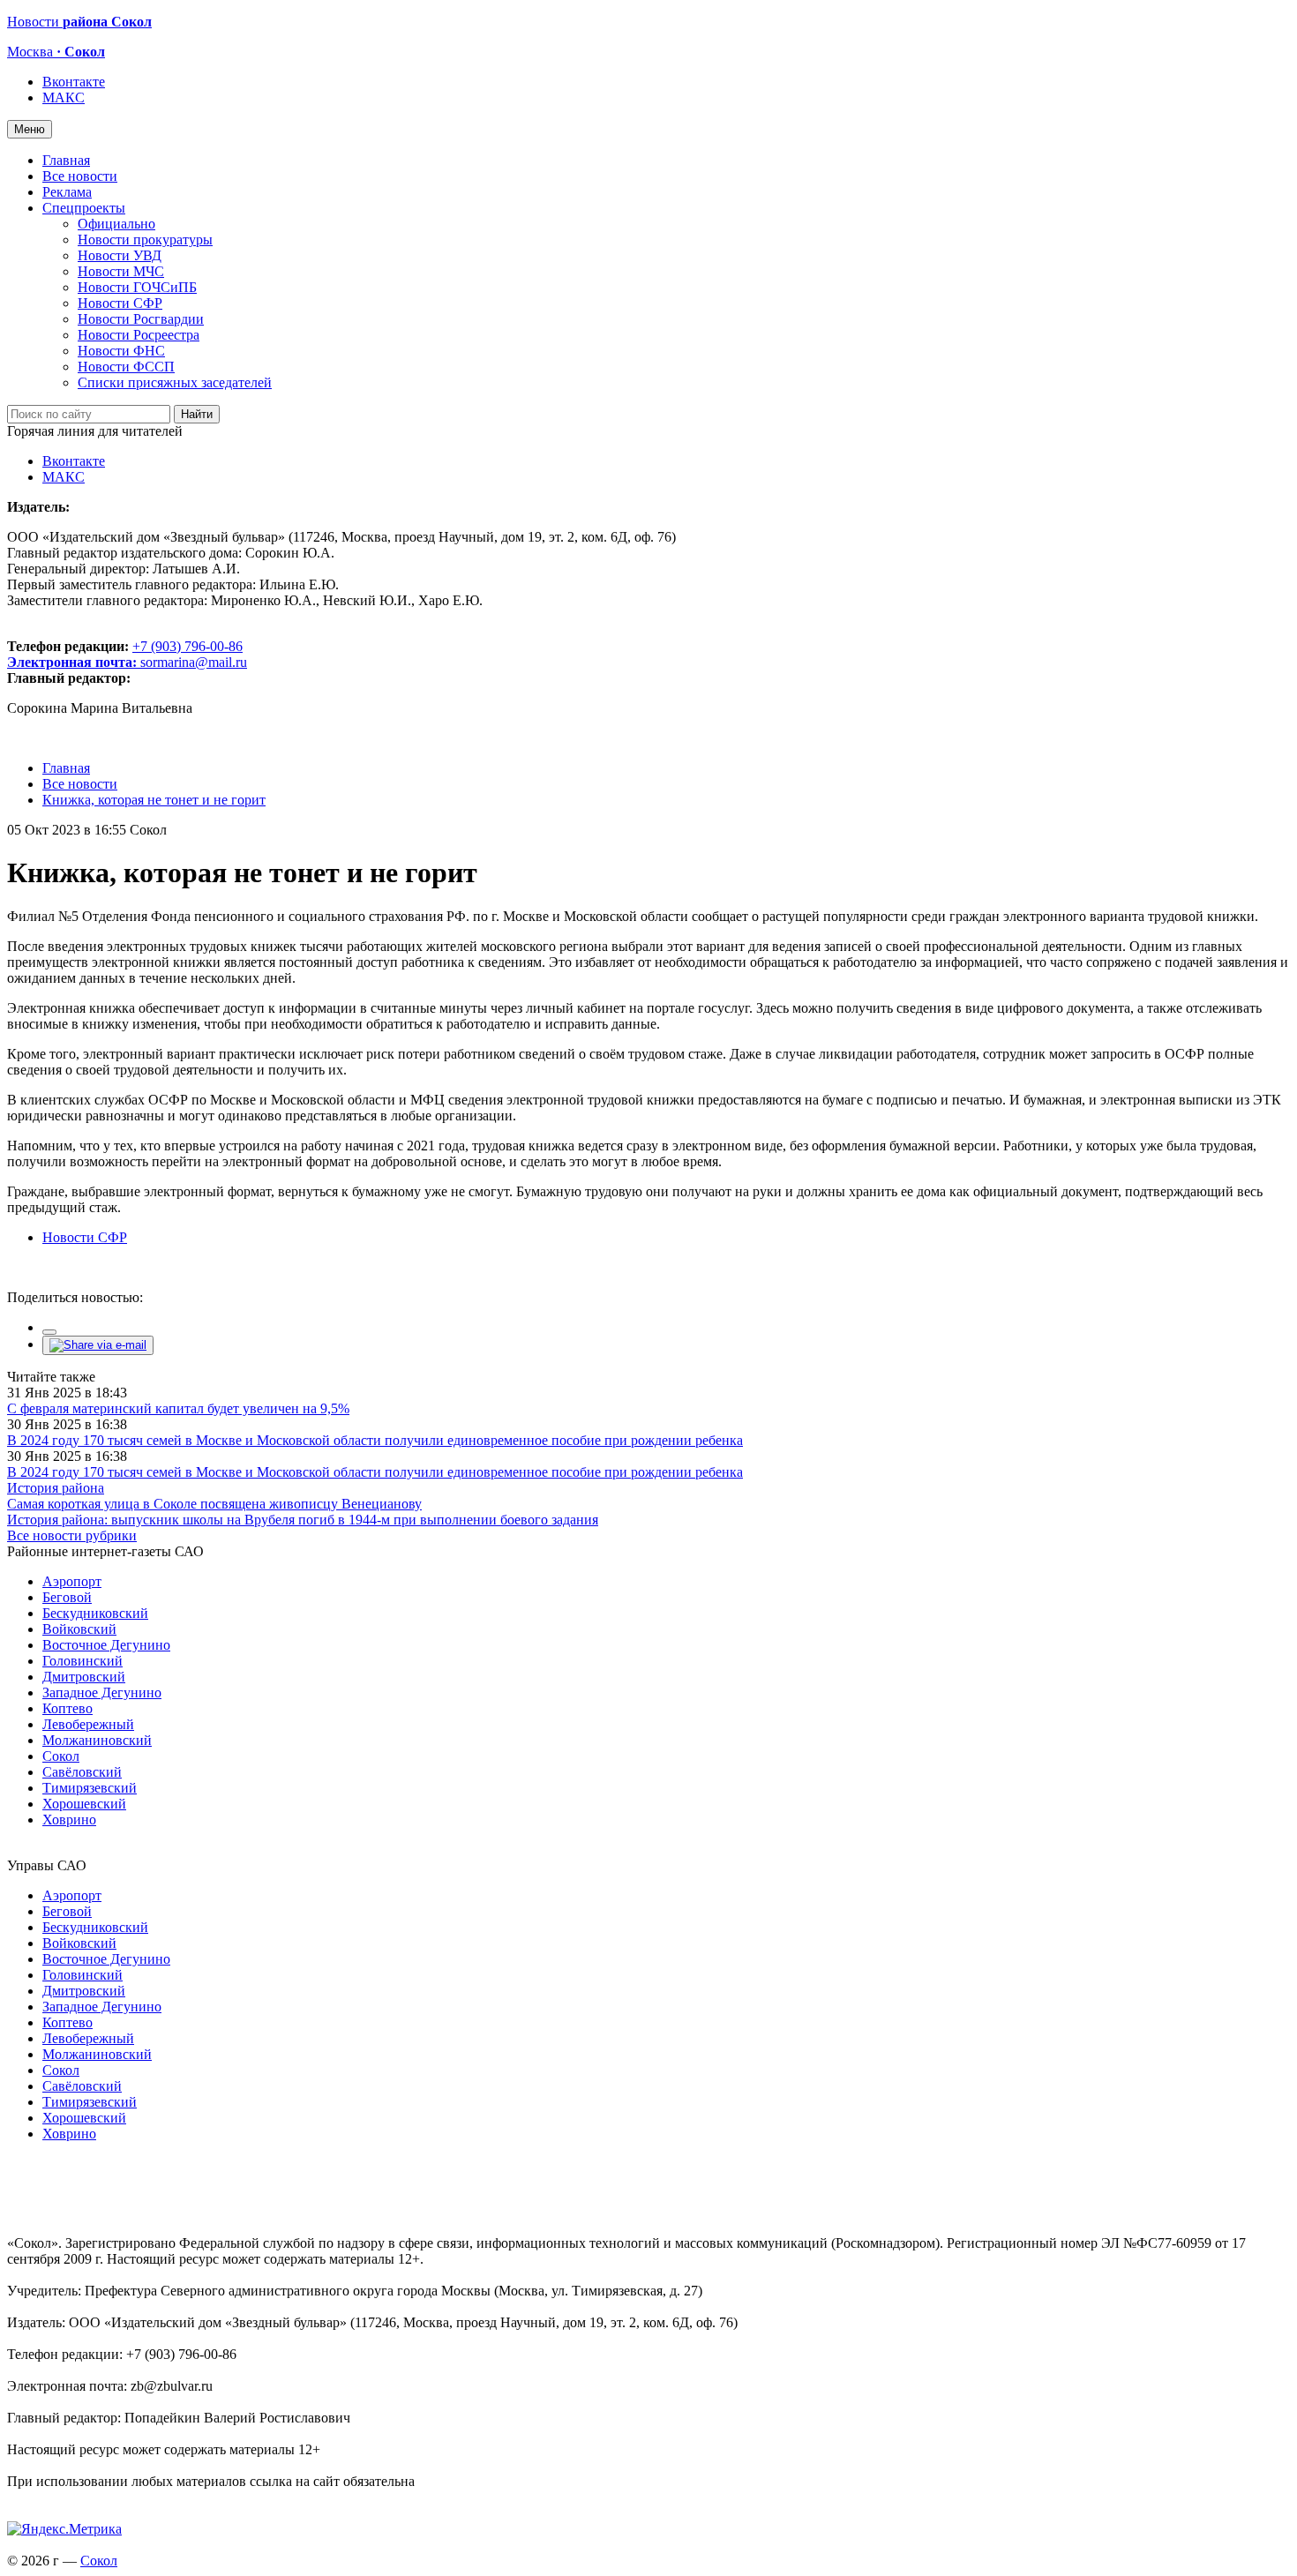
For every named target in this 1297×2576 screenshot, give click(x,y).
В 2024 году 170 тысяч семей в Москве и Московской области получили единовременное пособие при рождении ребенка (375, 1440)
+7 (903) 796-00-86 (125, 654)
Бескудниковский (95, 1613)
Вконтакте (74, 82)
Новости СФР (120, 303)
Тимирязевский (90, 1788)
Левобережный (88, 1724)
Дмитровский (84, 1677)
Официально (116, 224)
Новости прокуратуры (145, 240)
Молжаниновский (97, 1740)
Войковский (79, 1629)
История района (56, 1488)
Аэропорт (72, 1581)
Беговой (67, 1597)
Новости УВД (120, 255)
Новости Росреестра (139, 335)
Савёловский (82, 1772)
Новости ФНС (121, 351)
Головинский (82, 1661)
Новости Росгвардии (141, 319)
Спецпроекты (84, 208)
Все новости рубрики (72, 1535)
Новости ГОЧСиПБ (137, 287)
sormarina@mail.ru (194, 662)
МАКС (64, 97)
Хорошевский (84, 1804)
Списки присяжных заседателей (175, 382)
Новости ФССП (126, 367)
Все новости (80, 176)
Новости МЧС (121, 271)
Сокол (61, 1756)
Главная (66, 160)
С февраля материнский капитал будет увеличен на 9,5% (178, 1408)
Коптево (67, 1708)
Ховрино (69, 1820)
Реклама (67, 192)
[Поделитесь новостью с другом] (98, 1345)
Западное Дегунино (102, 1692)
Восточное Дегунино (106, 1645)
